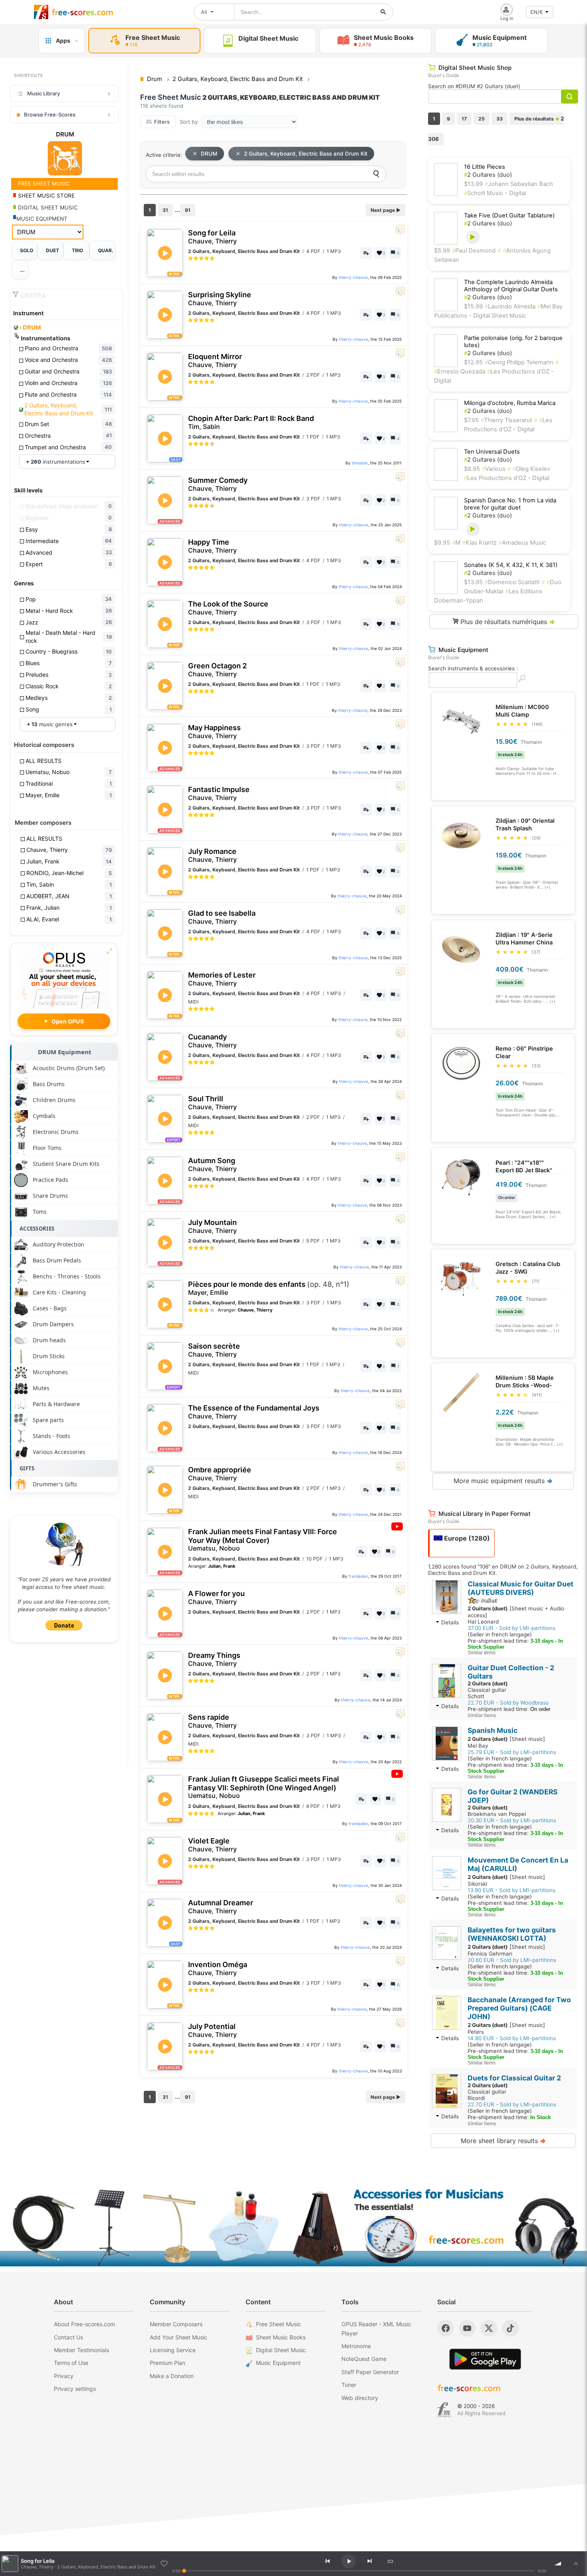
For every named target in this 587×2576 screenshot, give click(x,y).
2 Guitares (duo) (488, 175)
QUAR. (106, 250)
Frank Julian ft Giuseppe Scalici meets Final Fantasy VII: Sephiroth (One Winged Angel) (264, 1787)
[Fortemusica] (444, 2410)
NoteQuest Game (364, 2359)
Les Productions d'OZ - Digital (507, 478)
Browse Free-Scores (50, 115)
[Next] (369, 2561)
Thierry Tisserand (506, 420)
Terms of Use (71, 2363)
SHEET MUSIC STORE (46, 196)
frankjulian (358, 1576)
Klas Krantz (480, 543)
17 (464, 119)
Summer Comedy (218, 484)
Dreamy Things (214, 1659)
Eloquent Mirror (215, 361)
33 (500, 119)
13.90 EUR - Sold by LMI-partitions (512, 1890)
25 (482, 119)
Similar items (482, 1653)
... (22, 270)
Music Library (44, 93)
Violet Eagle (212, 1845)
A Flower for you (216, 1597)
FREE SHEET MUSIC (43, 184)
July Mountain (212, 1226)
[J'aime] (164, 2564)
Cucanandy (212, 1041)
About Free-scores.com (84, 2324)
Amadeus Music (523, 543)
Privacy (64, 2376)
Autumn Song (212, 1165)
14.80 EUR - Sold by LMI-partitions (512, 2038)
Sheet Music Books (281, 2337)
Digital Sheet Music (281, 2350)
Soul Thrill (212, 1103)
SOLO (27, 250)
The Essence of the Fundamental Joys (254, 1412)
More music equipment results (503, 1481)
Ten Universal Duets (492, 452)
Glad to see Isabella (222, 917)
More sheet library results (503, 2141)
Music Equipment (278, 2363)
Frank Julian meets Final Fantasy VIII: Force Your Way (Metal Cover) (263, 1540)
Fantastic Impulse (219, 793)
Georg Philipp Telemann (519, 362)
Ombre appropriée (220, 1474)
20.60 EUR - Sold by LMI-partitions (512, 1960)
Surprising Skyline (220, 299)
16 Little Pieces (485, 167)
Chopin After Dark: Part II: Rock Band (251, 422)
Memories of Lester (222, 979)
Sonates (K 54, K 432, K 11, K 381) (511, 565)
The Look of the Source (228, 608)
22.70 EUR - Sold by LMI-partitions (512, 2104)
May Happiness (214, 732)
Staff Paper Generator (370, 2372)
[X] (489, 2328)
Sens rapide (212, 1721)
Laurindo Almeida (510, 306)
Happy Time (212, 546)
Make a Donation (172, 2376)
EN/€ (537, 12)
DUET (53, 250)
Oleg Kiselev (531, 469)
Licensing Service (173, 2350)
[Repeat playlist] (391, 2561)
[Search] (376, 174)
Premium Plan (168, 2363)
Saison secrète (214, 1350)
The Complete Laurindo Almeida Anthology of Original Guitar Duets (511, 286)
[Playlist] (576, 2564)
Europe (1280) (466, 1538)
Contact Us (68, 2337)
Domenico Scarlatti (512, 582)
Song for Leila (212, 237)
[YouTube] (467, 2328)
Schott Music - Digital (495, 193)
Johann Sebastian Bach (519, 184)
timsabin (360, 463)
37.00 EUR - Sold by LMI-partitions (512, 1628)
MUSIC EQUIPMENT (42, 219)
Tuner (349, 2385)
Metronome (356, 2346)
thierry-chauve (353, 277)
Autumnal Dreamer (221, 1907)
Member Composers (176, 2324)
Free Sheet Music (279, 2324)
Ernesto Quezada (460, 371)
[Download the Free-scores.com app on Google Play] (485, 2359)
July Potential (212, 2030)
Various (494, 469)
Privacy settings (75, 2389)
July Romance (212, 855)
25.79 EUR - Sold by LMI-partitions (512, 1752)
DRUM (30, 328)
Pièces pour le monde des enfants (269, 1288)
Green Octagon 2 (217, 670)
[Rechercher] (383, 12)
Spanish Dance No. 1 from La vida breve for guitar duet (510, 504)
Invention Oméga (218, 1969)
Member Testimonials (81, 2350)
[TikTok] (510, 2328)
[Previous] (328, 2561)
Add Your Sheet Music (178, 2337)
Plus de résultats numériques (507, 622)
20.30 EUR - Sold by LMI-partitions (512, 1820)
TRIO (77, 250)
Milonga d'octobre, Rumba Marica (510, 403)
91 (188, 210)
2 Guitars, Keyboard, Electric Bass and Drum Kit (306, 154)
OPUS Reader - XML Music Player (376, 2328)
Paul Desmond (474, 251)
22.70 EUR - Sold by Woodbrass (508, 1703)
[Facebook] (446, 2328)
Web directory (360, 2398)
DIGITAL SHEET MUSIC (47, 207)
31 (165, 210)
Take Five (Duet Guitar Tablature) (509, 215)
